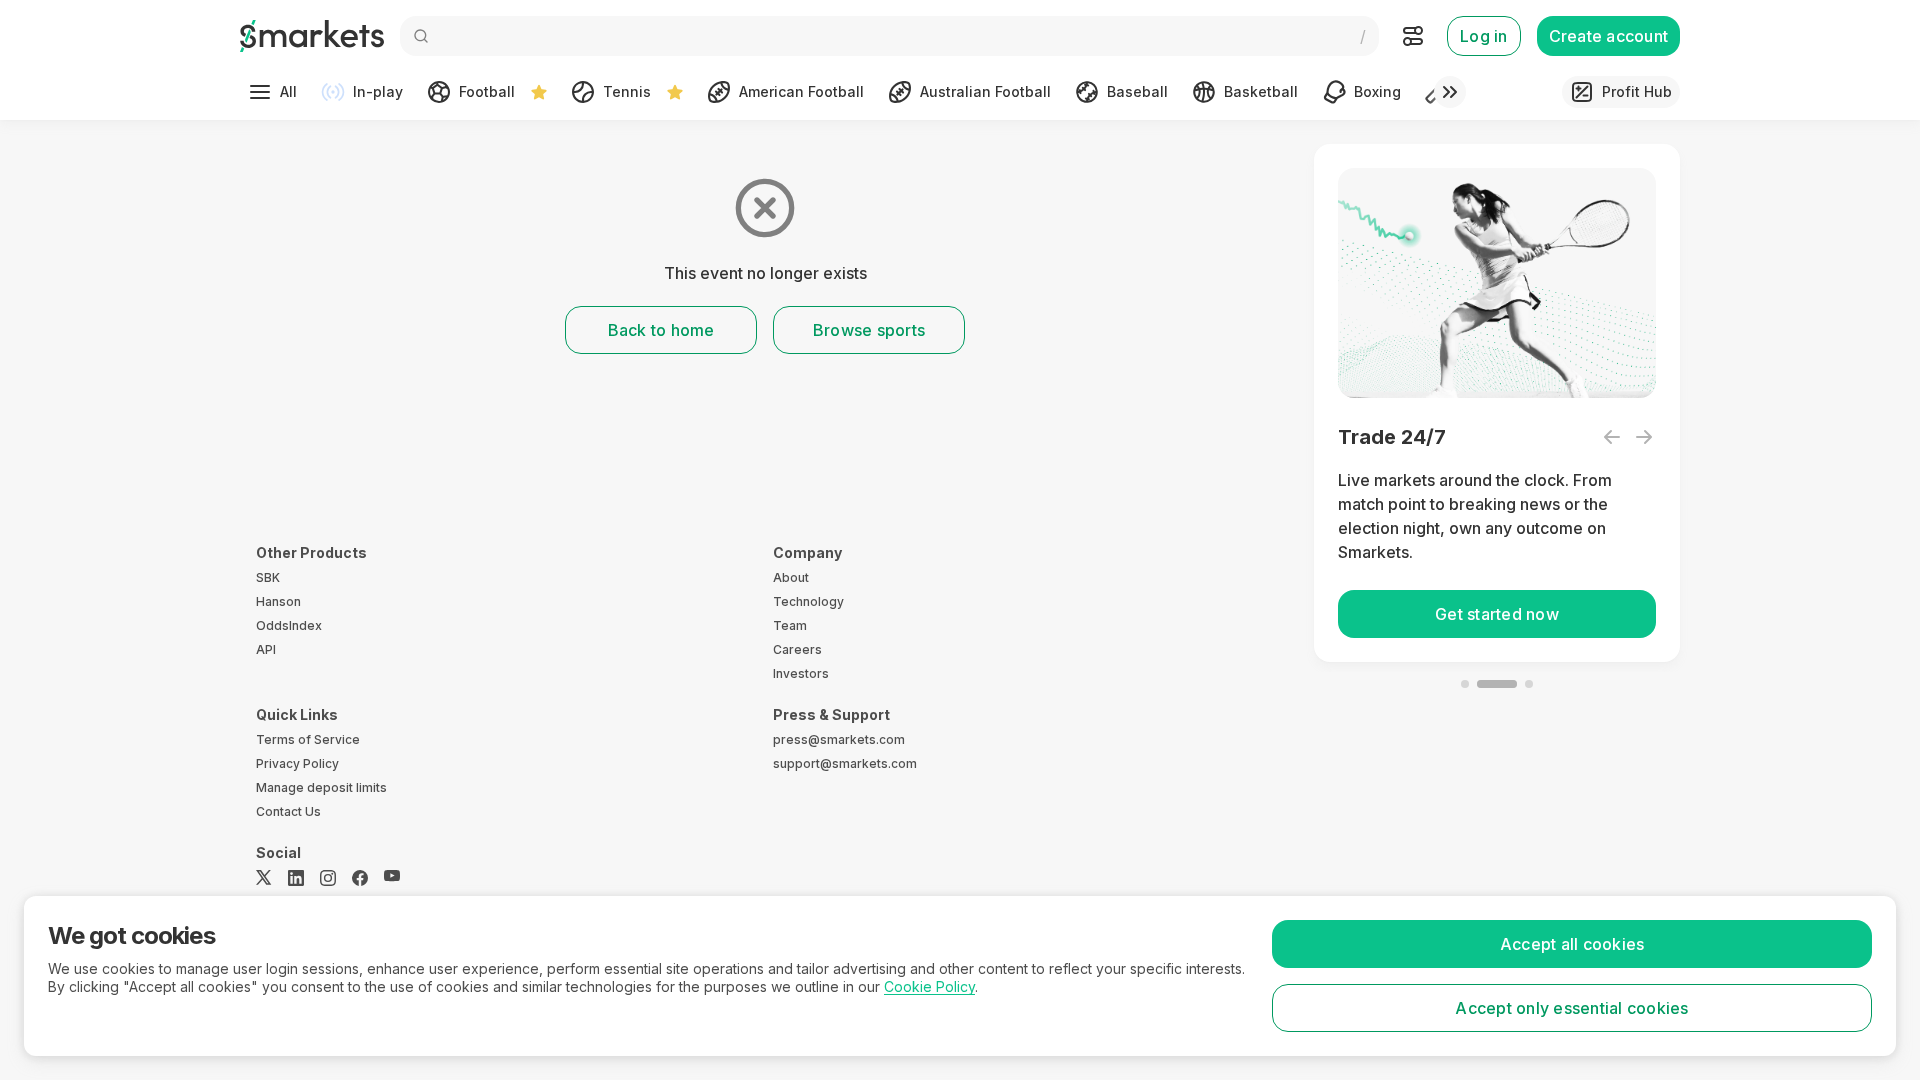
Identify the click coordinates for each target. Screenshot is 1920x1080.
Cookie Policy (929, 986)
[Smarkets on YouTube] (392, 878)
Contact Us (288, 811)
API (266, 649)
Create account (1609, 36)
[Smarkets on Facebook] (360, 878)
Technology (808, 601)
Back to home (661, 330)
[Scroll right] (1450, 92)
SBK (268, 577)
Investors (801, 673)
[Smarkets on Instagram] (328, 878)
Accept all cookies (1572, 944)
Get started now (1497, 614)
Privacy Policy (297, 763)
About (791, 577)
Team (790, 625)
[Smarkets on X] (264, 878)
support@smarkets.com (845, 763)
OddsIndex (289, 625)
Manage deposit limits (321, 787)
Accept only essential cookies (1571, 1008)
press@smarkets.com (839, 739)
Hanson (278, 601)
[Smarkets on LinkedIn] (296, 878)
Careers (797, 649)
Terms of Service (308, 739)
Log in (1484, 36)
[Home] (312, 36)
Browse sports (869, 330)
